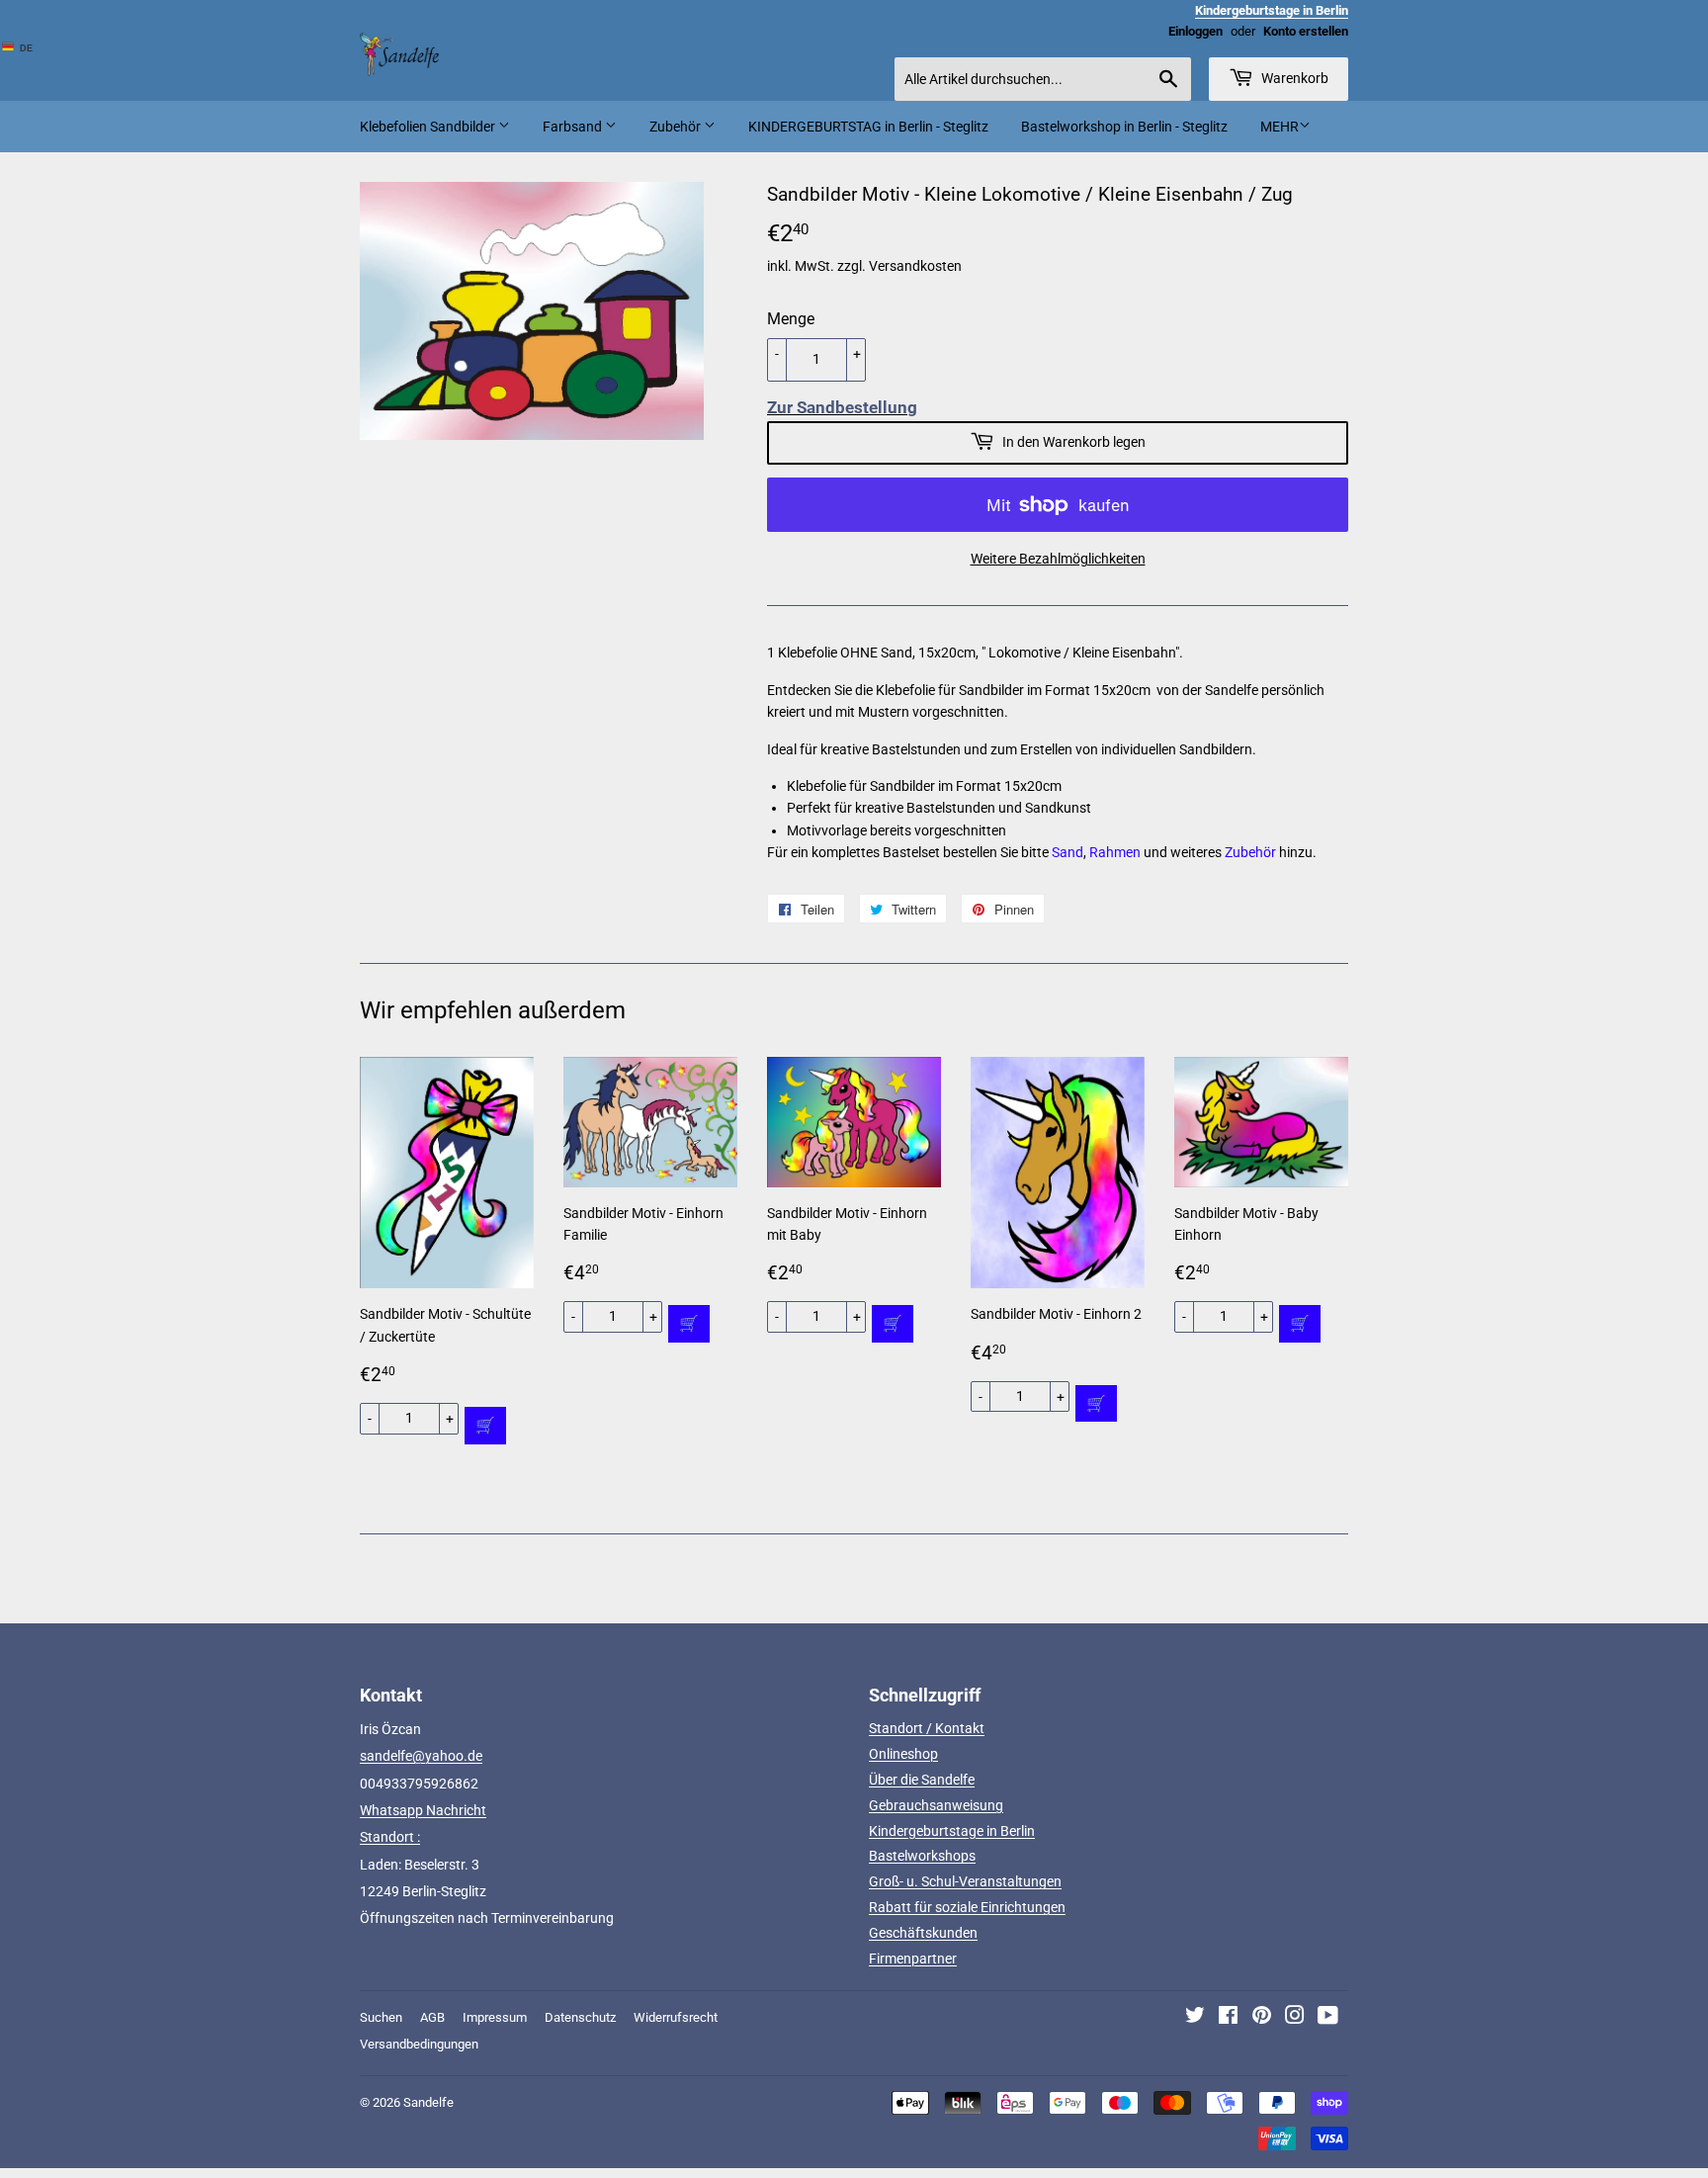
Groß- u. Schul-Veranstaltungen (965, 1881)
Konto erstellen (1306, 31)
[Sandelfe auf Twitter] (1195, 2018)
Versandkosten (915, 266)
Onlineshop (903, 1754)
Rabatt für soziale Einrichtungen (967, 1907)
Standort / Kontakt (927, 1728)
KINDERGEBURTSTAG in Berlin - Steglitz (868, 127)
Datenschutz (580, 2017)
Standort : (390, 1837)
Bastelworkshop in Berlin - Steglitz (1124, 127)
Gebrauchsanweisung (936, 1805)
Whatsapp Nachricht (423, 1810)
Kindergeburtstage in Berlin (952, 1831)
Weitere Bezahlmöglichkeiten (1058, 559)
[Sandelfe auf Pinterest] (1262, 2018)
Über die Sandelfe (922, 1780)
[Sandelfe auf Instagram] (1295, 2018)
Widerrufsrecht (676, 2017)
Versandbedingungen (419, 2044)
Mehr (1280, 127)
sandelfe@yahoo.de (421, 1756)
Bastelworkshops (922, 1856)
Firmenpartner (913, 1959)
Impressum (495, 2017)
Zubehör (677, 127)
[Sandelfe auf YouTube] (1328, 2018)
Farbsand (574, 127)
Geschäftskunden (923, 1933)
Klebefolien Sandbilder (429, 127)
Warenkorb (1293, 78)
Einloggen (1196, 31)
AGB (432, 2017)
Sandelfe (428, 2102)
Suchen (381, 2017)
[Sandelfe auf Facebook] (1228, 2018)
